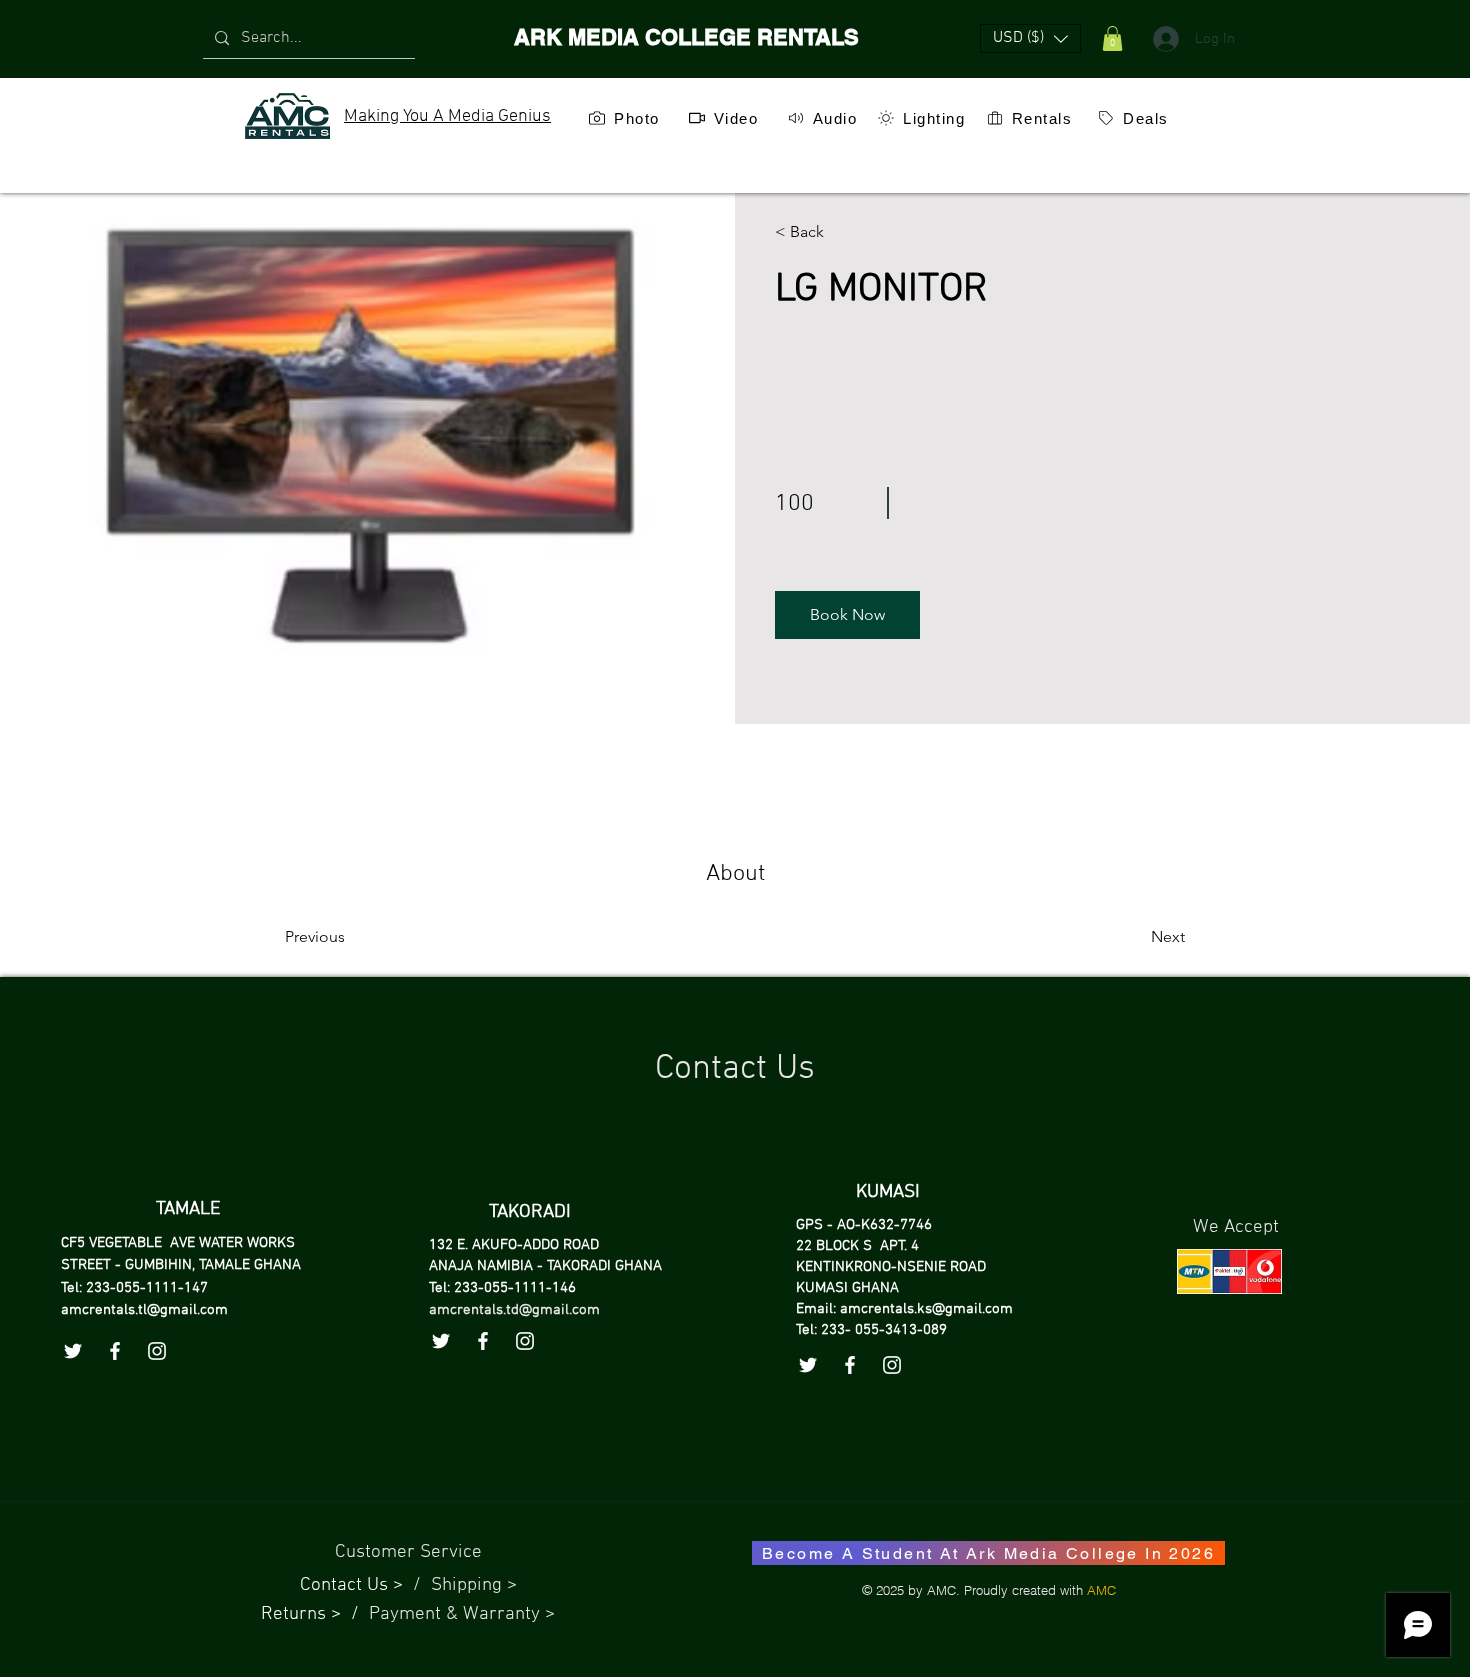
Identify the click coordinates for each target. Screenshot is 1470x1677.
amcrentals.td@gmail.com (514, 1310)
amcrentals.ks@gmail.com (926, 1309)
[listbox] (1030, 38)
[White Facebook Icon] (483, 1341)
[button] (1030, 38)
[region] (623, 164)
